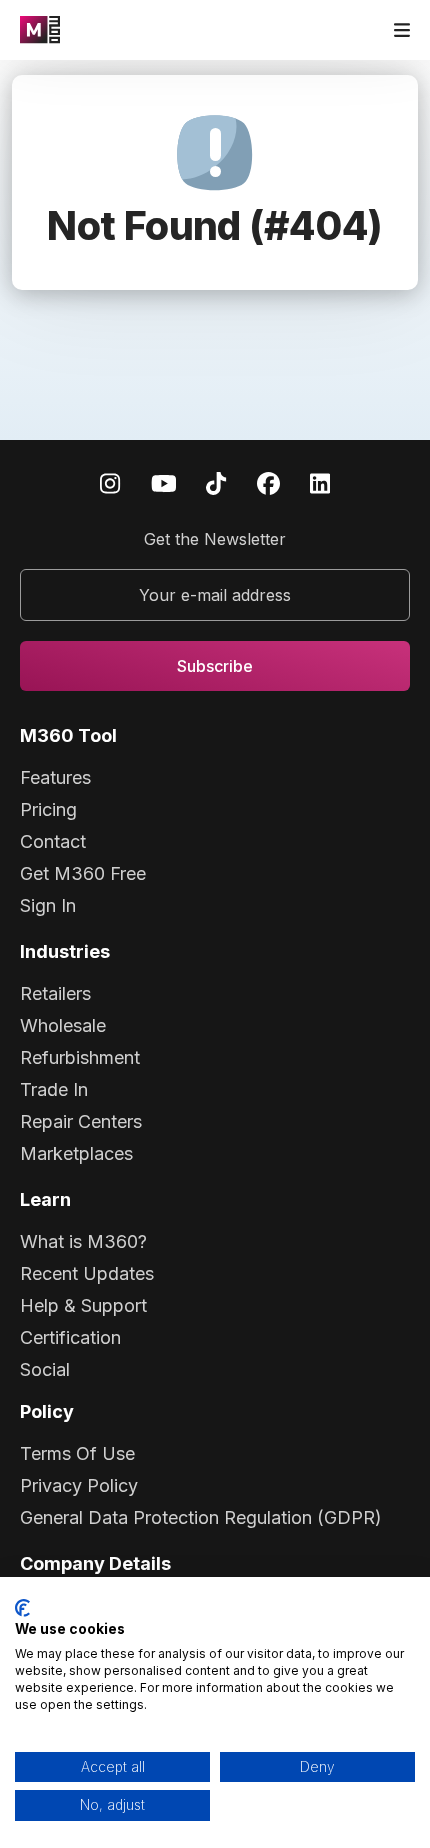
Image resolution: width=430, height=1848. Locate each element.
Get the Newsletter (215, 539)
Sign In (48, 905)
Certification (70, 1337)
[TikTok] (216, 482)
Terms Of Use (77, 1453)
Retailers (55, 993)
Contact (53, 841)
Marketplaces (76, 1153)
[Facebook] (268, 482)
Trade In (54, 1089)
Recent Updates (87, 1273)
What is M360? (83, 1241)
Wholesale (63, 1025)
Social (45, 1369)
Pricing (48, 809)
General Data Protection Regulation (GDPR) (201, 1517)
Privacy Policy (79, 1485)
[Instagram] (110, 482)
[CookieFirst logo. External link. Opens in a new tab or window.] (22, 1608)
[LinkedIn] (320, 482)
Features (55, 777)
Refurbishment (80, 1057)
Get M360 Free (83, 873)
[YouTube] (164, 482)
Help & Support (83, 1305)
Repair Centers (81, 1121)
